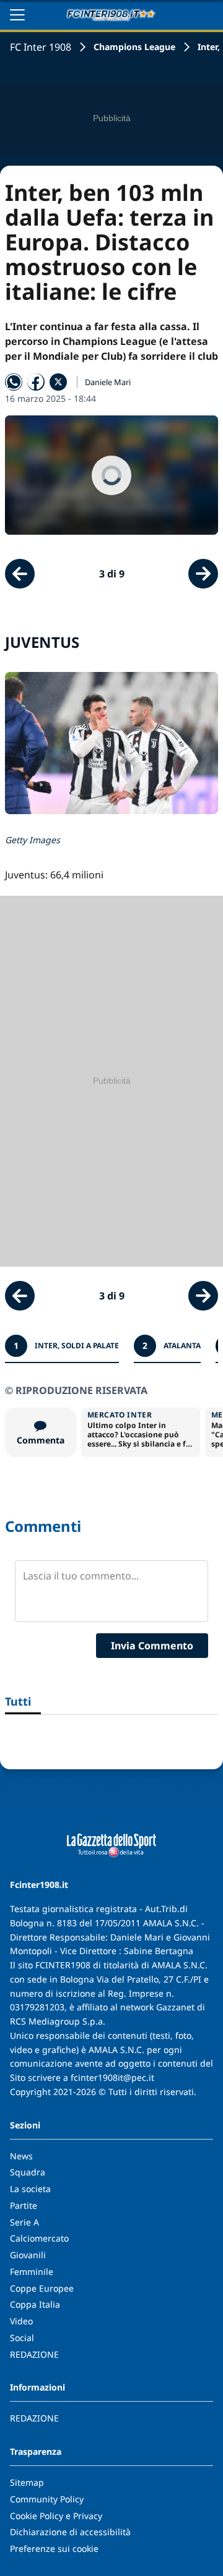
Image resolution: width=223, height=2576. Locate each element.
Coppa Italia (35, 2304)
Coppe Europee (42, 2288)
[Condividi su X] (58, 382)
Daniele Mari (108, 382)
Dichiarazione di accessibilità (70, 2532)
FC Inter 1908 (41, 47)
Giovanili (28, 2255)
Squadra (28, 2172)
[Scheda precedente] (20, 574)
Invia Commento (152, 1646)
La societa (30, 2189)
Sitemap (27, 2482)
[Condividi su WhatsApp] (14, 382)
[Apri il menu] (17, 15)
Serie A (24, 2222)
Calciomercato (39, 2238)
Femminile (32, 2272)
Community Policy (47, 2499)
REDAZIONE (34, 2354)
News (21, 2156)
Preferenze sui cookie (54, 2548)
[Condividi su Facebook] (36, 382)
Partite (24, 2205)
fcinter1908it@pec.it (112, 2077)
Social (22, 2338)
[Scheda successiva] (203, 574)
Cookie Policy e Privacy (56, 2516)
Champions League (134, 47)
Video (21, 2321)
